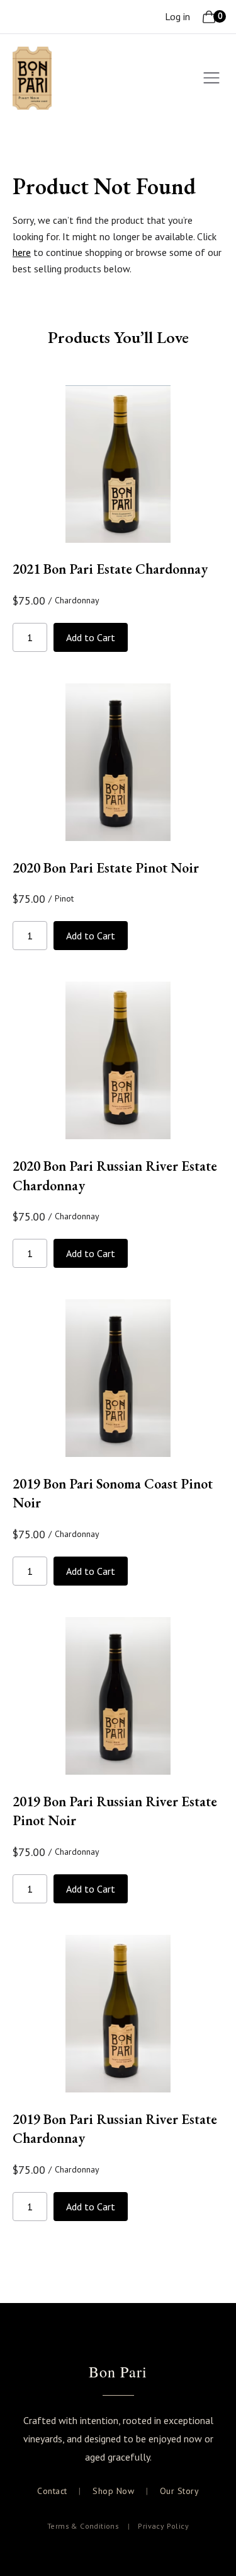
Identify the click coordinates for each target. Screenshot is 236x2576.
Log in (177, 16)
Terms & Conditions (83, 2526)
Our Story (180, 2491)
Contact (52, 2491)
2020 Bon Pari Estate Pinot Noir (106, 868)
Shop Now (113, 2491)
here (22, 252)
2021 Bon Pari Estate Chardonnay (110, 569)
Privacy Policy (163, 2526)
